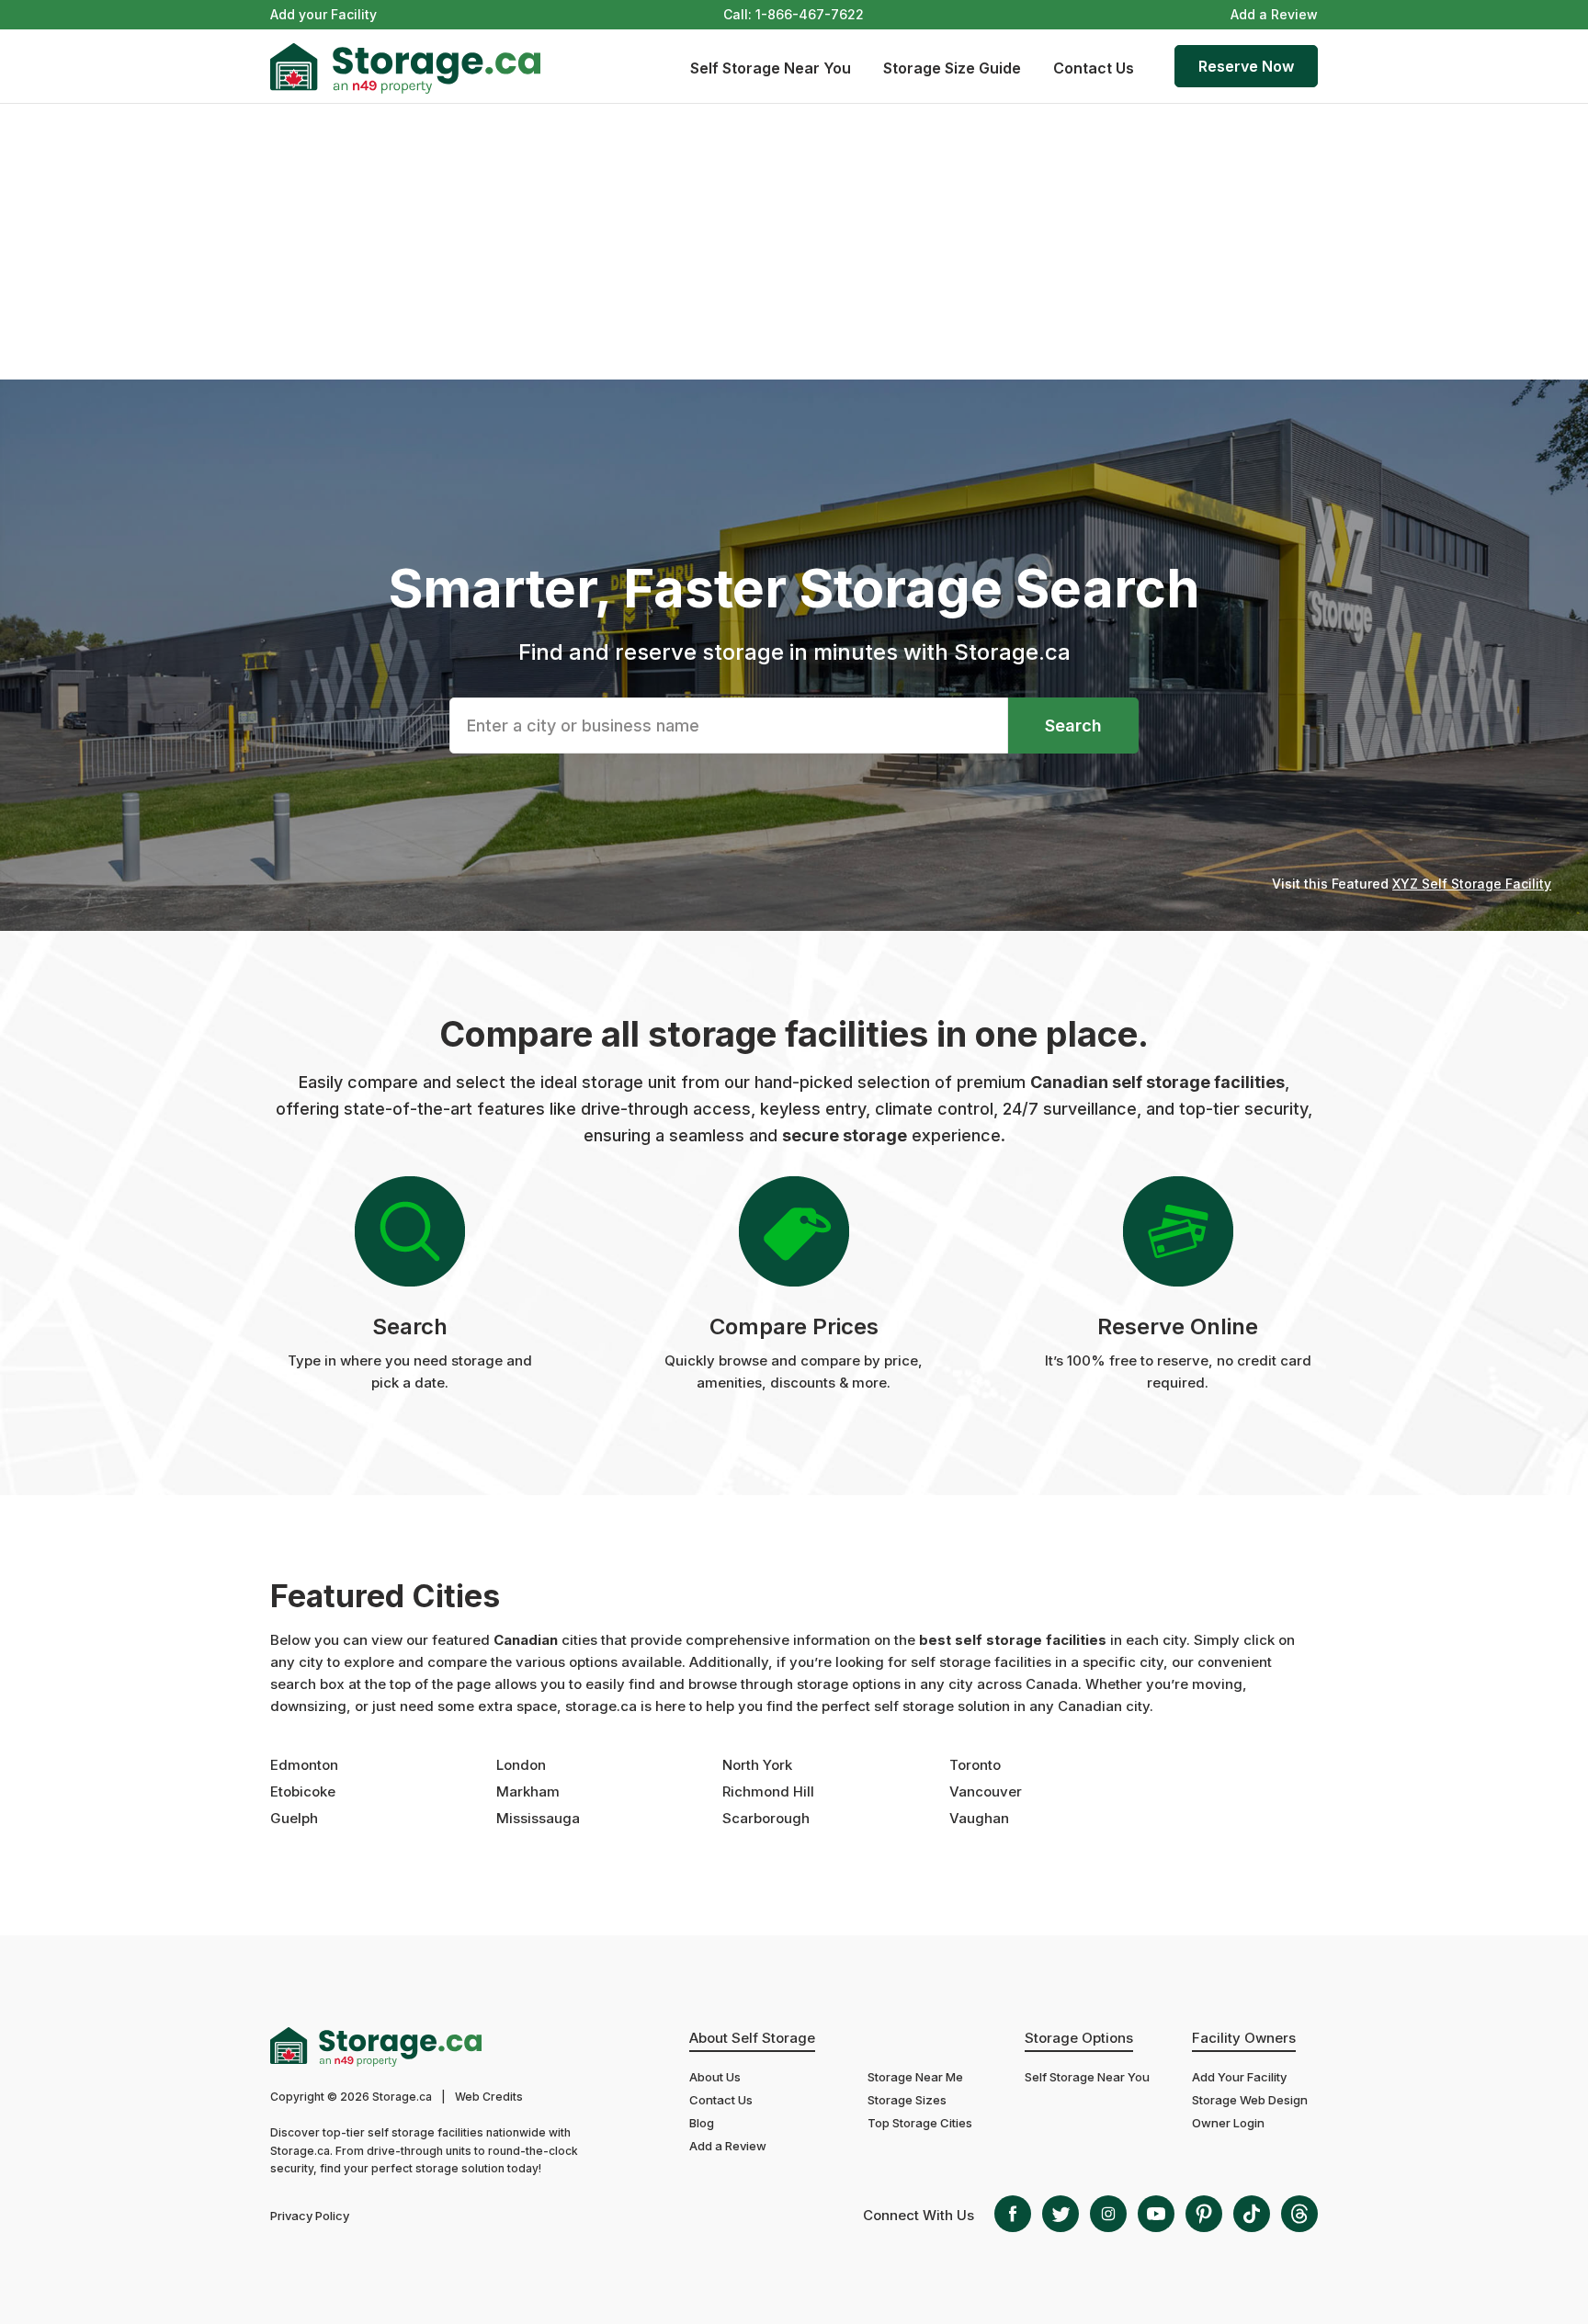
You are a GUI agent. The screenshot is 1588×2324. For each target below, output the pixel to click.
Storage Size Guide (952, 68)
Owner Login (1228, 2123)
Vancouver (986, 1791)
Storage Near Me (915, 2077)
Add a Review (1274, 14)
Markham (528, 1791)
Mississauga (538, 1818)
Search (1073, 726)
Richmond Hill (768, 1791)
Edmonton (304, 1765)
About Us (715, 2077)
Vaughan (979, 1818)
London (521, 1765)
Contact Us (1094, 68)
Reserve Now (1246, 66)
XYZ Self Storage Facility (1472, 884)
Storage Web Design (1250, 2100)
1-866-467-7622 (810, 14)
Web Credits (489, 2097)
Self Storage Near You (771, 68)
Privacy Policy (310, 2216)
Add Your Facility (1239, 2077)
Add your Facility (323, 14)
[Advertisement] (794, 242)
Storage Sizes (907, 2100)
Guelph (294, 1818)
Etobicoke (303, 1791)
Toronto (975, 1765)
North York (757, 1765)
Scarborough (766, 1818)
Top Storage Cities (920, 2123)
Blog (702, 2123)
